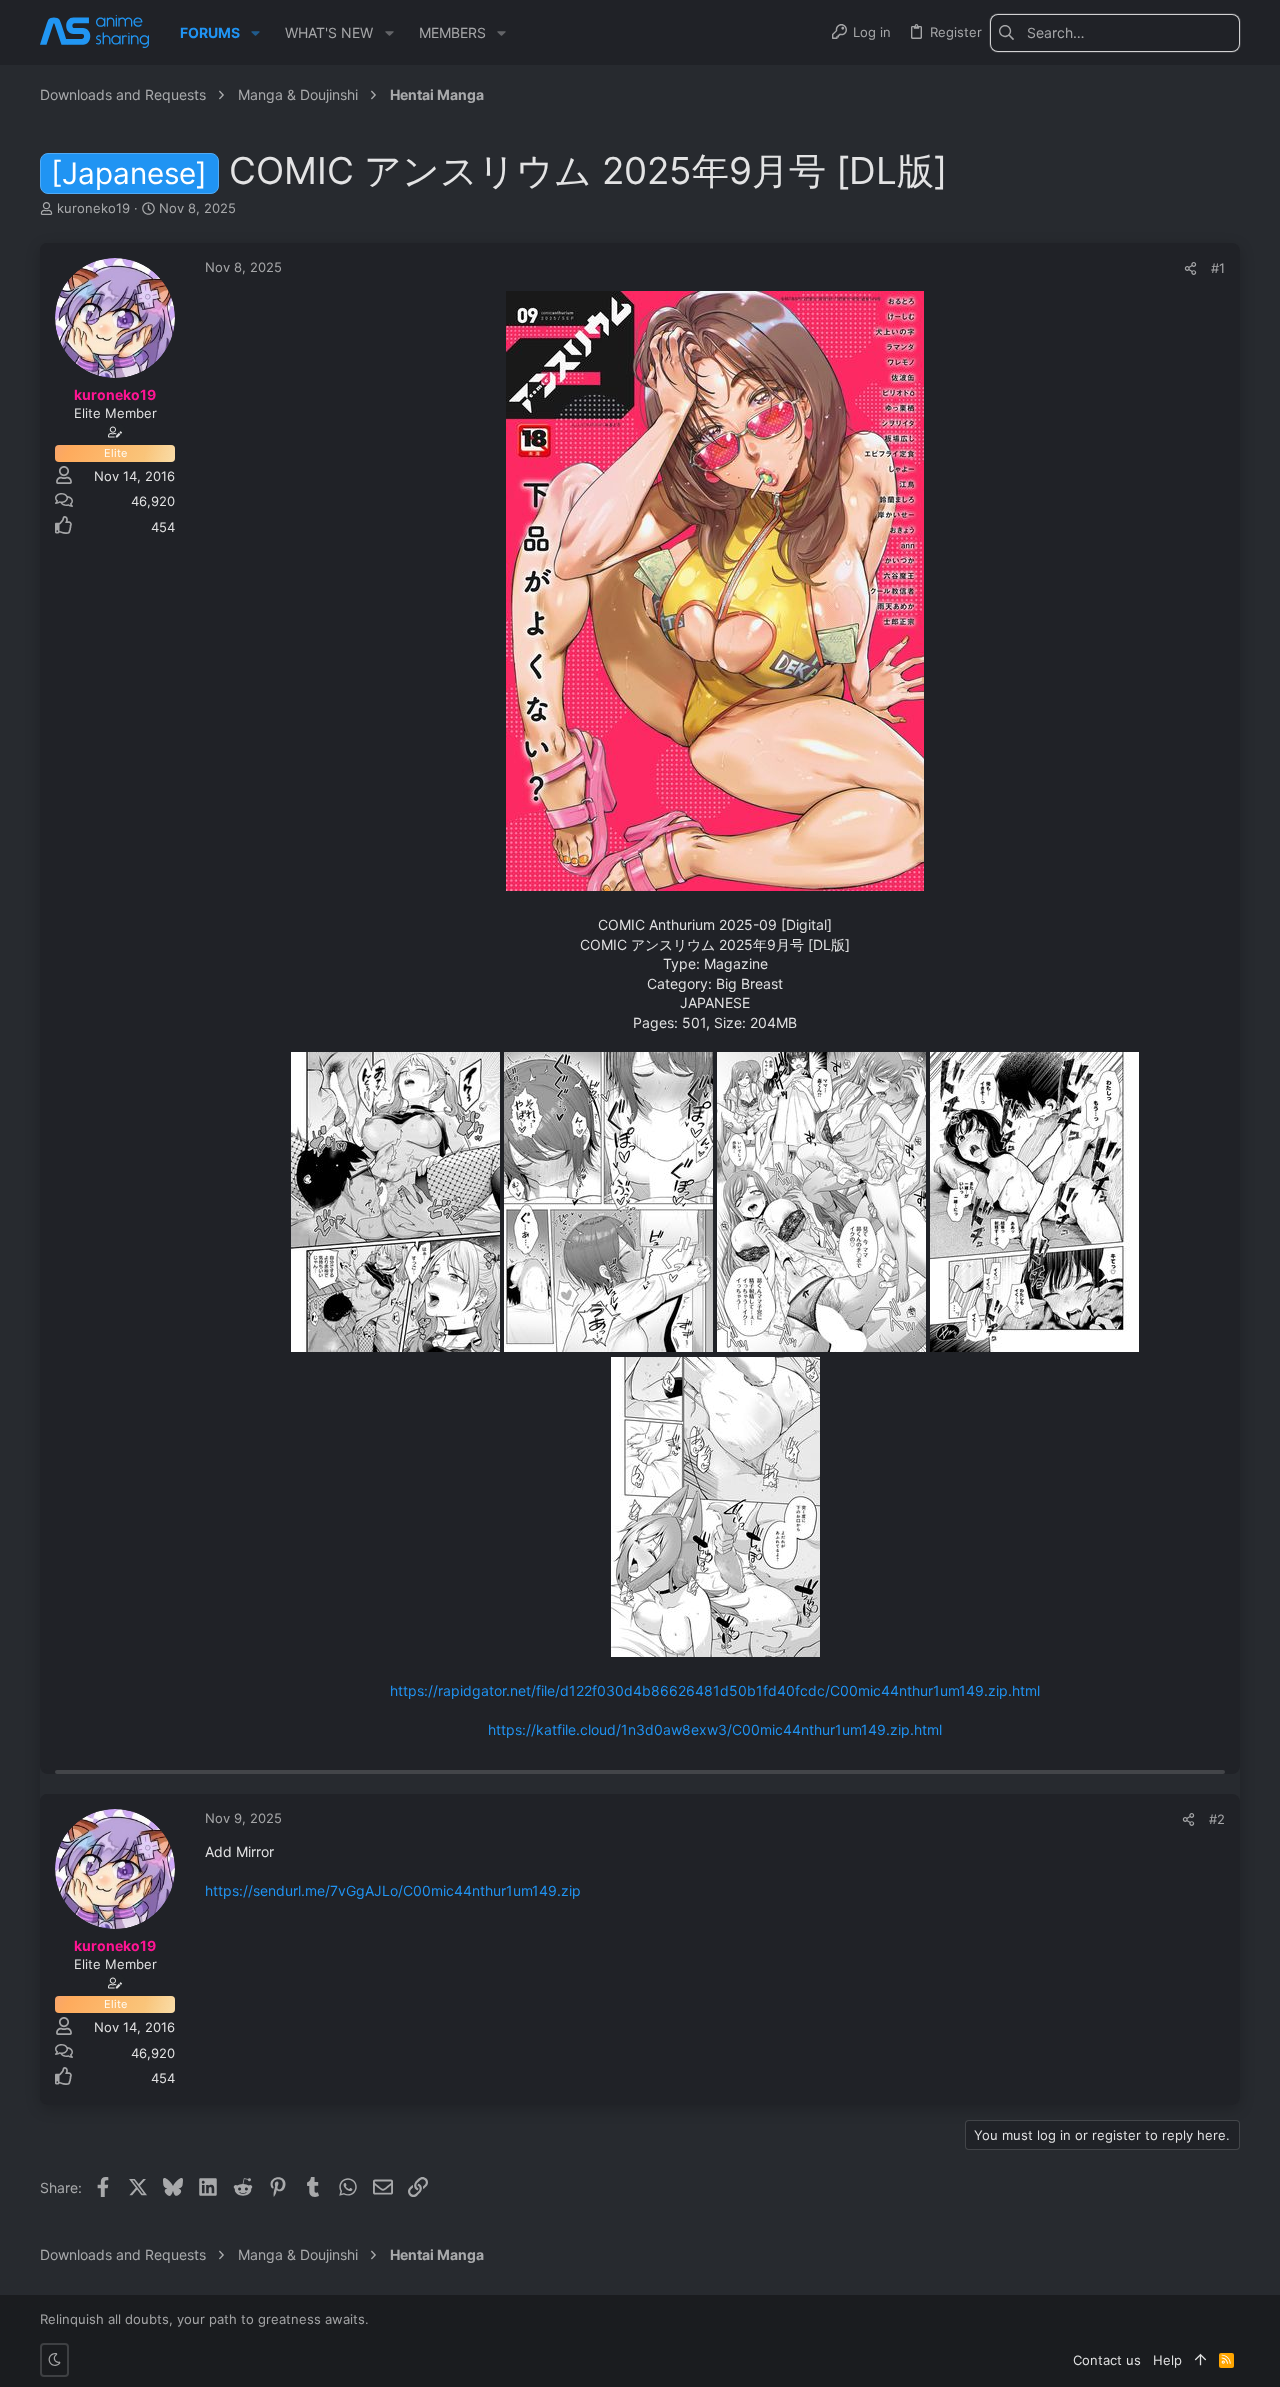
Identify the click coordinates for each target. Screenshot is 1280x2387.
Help (1167, 2360)
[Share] (1190, 268)
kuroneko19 (93, 208)
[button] (255, 33)
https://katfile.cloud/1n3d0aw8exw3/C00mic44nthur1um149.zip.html (715, 1729)
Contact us (1107, 2360)
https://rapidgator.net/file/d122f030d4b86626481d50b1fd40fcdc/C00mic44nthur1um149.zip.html (715, 1690)
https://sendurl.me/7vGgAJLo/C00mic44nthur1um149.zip (393, 1890)
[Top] (1200, 2360)
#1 (1218, 268)
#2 (1217, 1819)
